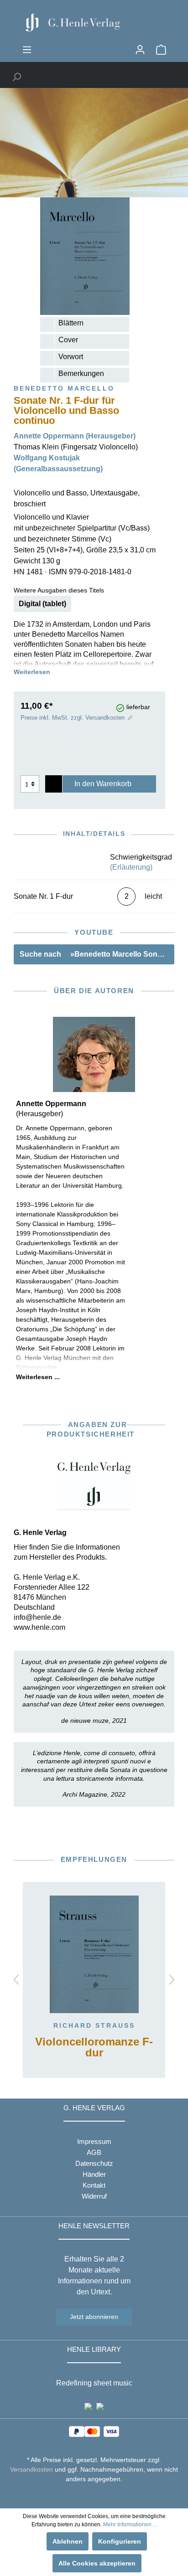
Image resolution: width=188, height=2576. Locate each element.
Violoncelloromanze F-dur (94, 2048)
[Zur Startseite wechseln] (94, 22)
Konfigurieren (120, 2541)
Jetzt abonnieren (94, 2317)
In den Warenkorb (103, 784)
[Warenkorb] (161, 50)
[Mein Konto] (140, 50)
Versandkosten (31, 2469)
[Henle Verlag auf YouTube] (87, 2496)
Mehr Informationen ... (130, 2524)
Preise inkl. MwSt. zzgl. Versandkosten (73, 718)
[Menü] (27, 50)
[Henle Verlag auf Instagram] (94, 2496)
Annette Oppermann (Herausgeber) (75, 436)
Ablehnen (68, 2541)
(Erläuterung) (131, 867)
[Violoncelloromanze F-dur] (94, 1954)
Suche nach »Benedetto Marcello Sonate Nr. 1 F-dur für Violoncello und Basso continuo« (97, 954)
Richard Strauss (94, 2025)
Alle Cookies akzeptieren (97, 2563)
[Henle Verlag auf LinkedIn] (101, 2496)
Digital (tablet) (42, 604)
